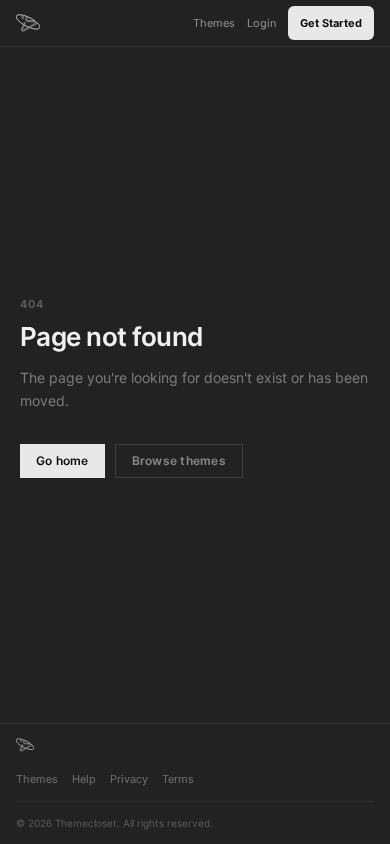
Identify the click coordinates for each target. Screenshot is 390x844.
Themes (214, 23)
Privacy (129, 779)
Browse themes (179, 460)
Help (84, 779)
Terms (178, 779)
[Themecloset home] (25, 745)
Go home (62, 460)
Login (261, 23)
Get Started (331, 23)
